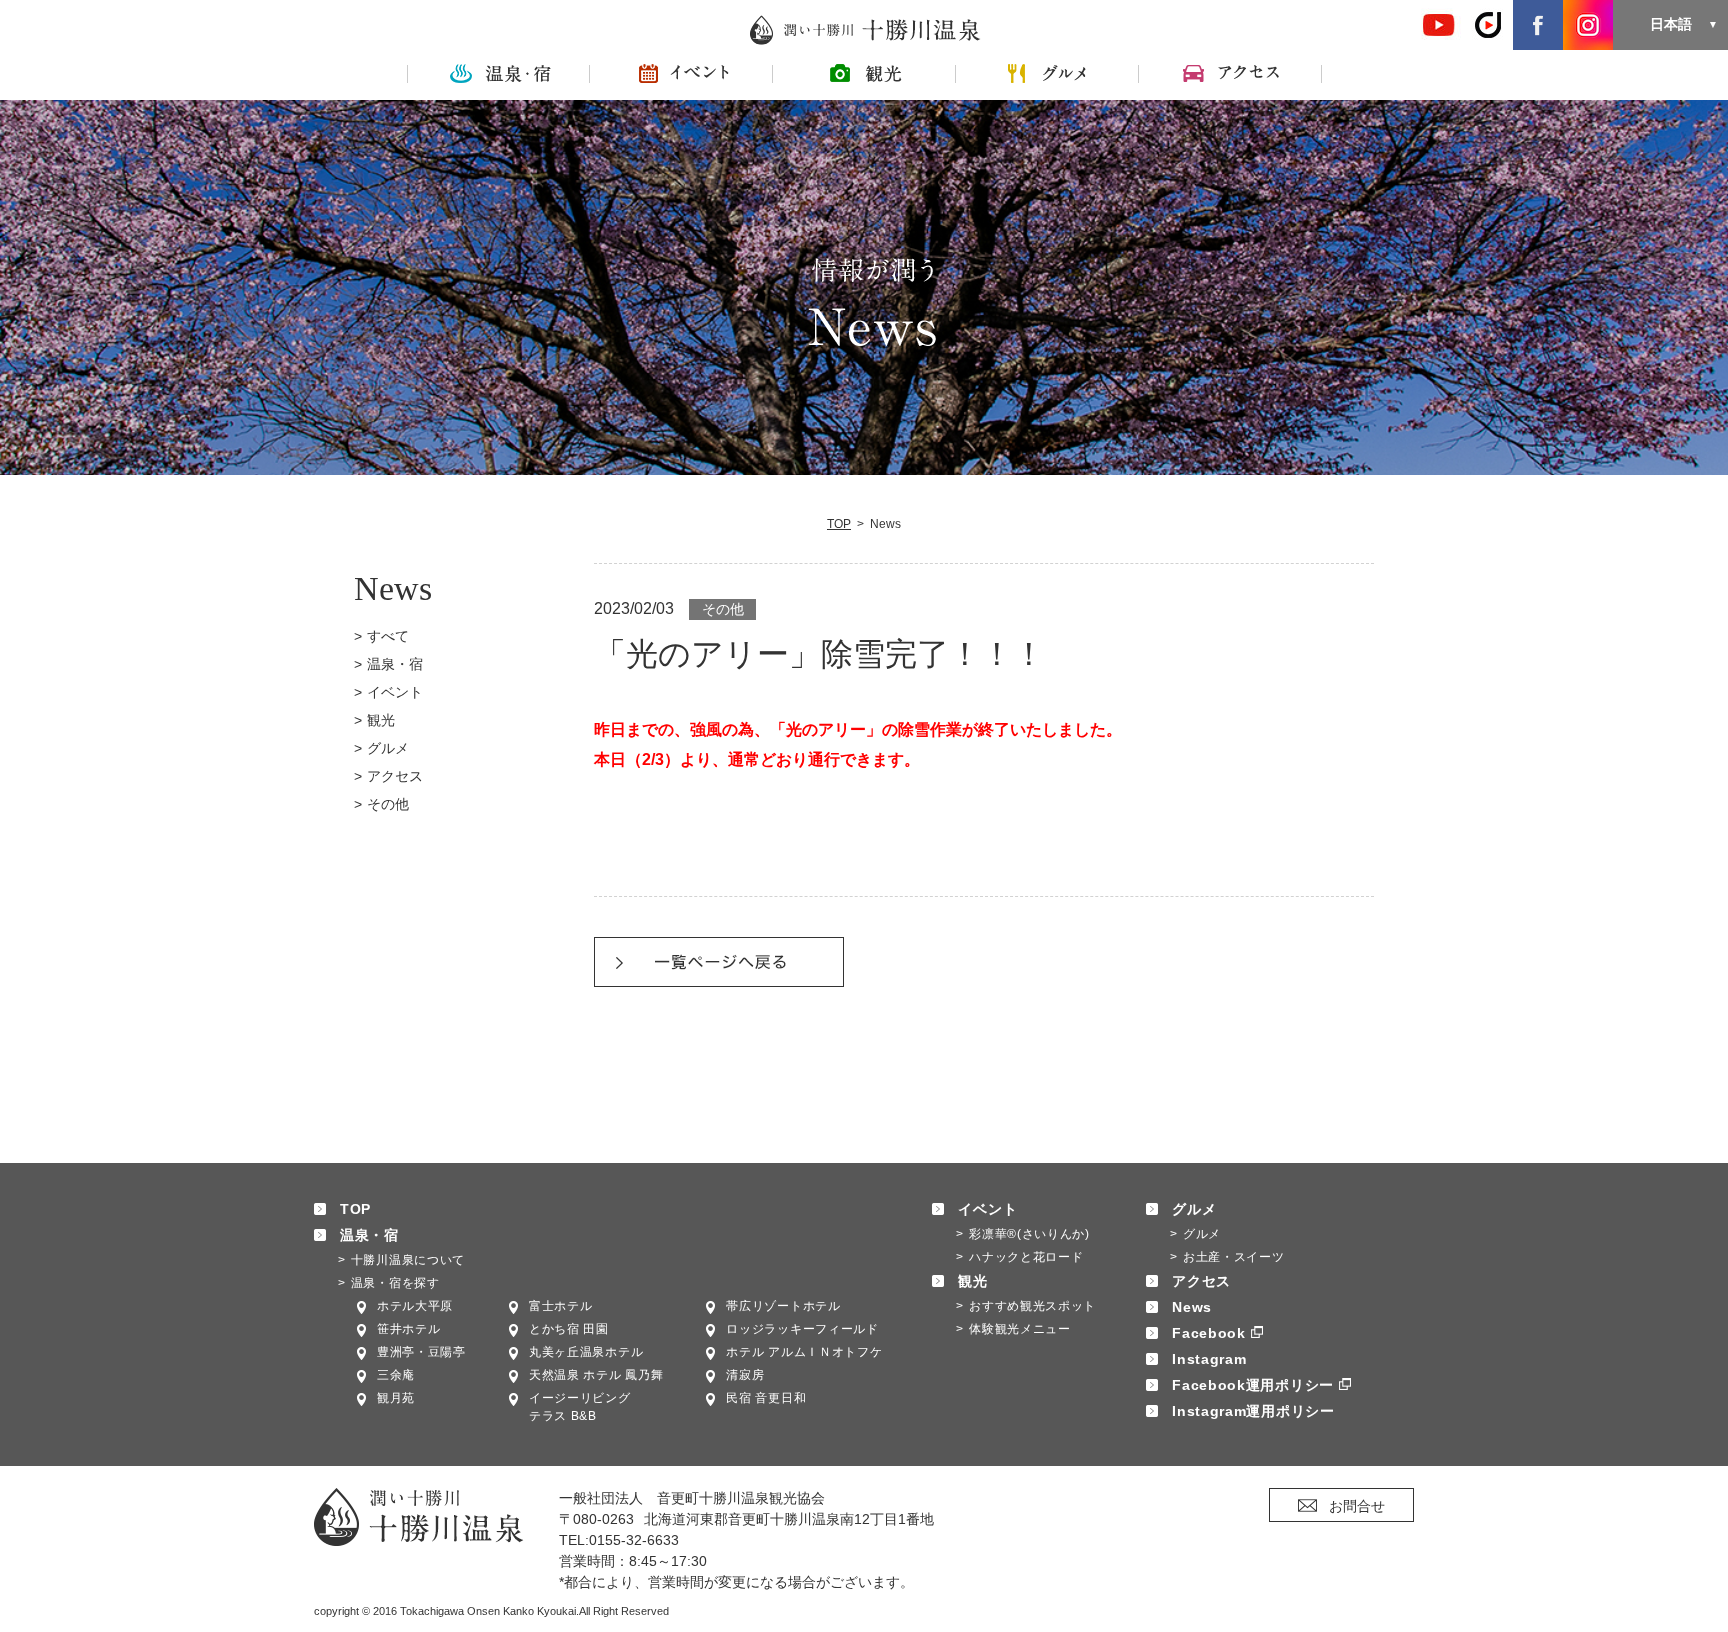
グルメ (388, 748)
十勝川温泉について (408, 1260)
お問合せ (1357, 1506)
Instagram (1209, 1359)
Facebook (1209, 1333)
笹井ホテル (409, 1329)
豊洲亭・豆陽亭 (421, 1352)
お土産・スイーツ (1234, 1257)
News (1192, 1307)
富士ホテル (561, 1306)
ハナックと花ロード (1026, 1257)
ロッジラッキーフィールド (802, 1329)
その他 (388, 804)
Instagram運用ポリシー (1253, 1411)
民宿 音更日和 (766, 1398)
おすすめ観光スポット (1032, 1306)
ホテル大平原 (415, 1306)
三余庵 (396, 1375)
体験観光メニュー (1020, 1329)
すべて (388, 636)
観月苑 (396, 1398)
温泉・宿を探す (395, 1283)
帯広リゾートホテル (783, 1306)
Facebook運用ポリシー (1253, 1385)
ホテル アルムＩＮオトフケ (804, 1352)
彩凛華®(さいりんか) (1029, 1234)
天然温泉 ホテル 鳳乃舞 (596, 1375)
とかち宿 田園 (569, 1329)
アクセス (395, 776)
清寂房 (745, 1375)
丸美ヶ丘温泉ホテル (586, 1352)
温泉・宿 (395, 664)
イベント (395, 692)
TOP (839, 524)
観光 (381, 720)
